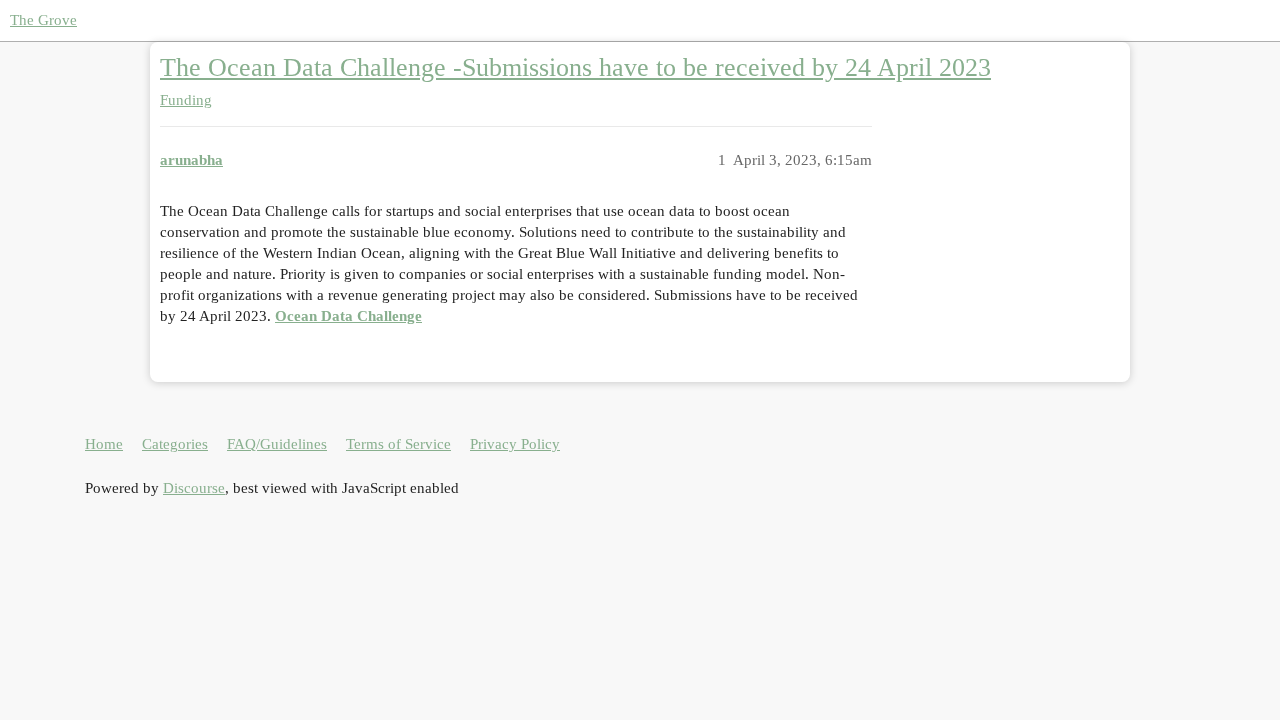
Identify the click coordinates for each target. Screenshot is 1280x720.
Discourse (194, 488)
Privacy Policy (515, 444)
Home (104, 444)
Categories (175, 444)
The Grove (43, 20)
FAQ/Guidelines (277, 444)
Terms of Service (398, 444)
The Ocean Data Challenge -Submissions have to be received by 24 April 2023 (575, 67)
